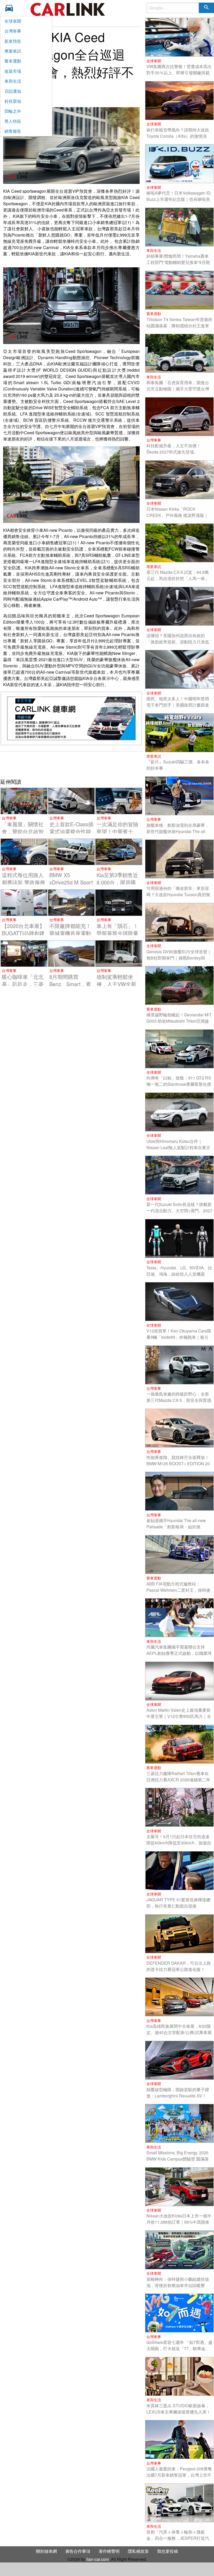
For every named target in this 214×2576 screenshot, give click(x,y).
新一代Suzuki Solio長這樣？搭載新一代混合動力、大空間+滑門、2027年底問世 (179, 1211)
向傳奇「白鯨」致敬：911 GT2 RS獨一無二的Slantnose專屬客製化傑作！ (179, 1084)
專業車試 (13, 51)
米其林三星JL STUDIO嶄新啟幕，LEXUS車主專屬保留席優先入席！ (179, 2409)
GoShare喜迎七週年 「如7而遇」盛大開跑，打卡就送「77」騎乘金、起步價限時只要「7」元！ (179, 2348)
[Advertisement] (71, 764)
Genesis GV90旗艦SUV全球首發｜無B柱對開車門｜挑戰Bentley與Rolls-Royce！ (179, 958)
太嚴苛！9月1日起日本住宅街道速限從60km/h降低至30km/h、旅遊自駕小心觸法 (179, 1843)
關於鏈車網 (46, 2551)
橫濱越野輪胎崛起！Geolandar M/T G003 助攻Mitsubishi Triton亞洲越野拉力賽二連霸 (179, 1021)
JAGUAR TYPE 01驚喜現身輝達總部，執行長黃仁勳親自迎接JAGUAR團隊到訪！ (178, 1906)
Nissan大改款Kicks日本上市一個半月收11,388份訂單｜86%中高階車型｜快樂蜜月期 (179, 2222)
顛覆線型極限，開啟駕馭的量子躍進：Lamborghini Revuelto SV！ (178, 2093)
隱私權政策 (138, 2551)
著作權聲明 (109, 2551)
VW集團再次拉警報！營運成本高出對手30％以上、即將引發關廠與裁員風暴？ (179, 73)
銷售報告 (13, 131)
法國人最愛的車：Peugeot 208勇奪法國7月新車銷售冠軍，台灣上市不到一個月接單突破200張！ (179, 2475)
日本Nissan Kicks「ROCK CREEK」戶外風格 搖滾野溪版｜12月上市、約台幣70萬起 (177, 515)
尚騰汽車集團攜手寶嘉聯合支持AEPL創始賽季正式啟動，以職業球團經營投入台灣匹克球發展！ (179, 1653)
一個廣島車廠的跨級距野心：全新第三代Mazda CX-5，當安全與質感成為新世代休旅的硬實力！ (179, 1400)
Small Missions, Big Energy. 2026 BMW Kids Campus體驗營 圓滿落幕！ (178, 2159)
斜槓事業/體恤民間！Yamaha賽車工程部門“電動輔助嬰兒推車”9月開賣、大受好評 (178, 262)
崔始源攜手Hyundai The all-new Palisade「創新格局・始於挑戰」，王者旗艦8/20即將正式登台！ (176, 1530)
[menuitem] (11, 8)
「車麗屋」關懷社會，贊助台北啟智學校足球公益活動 (23, 831)
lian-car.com (98, 2559)
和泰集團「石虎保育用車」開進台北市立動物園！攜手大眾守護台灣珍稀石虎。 (178, 389)
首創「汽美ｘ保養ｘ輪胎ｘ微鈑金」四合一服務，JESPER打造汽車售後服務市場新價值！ (178, 2538)
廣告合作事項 (78, 2551)
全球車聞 (13, 21)
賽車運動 (13, 61)
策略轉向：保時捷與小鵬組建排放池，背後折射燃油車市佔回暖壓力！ (178, 2285)
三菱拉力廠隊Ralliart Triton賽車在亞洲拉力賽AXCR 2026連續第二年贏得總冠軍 (178, 1780)
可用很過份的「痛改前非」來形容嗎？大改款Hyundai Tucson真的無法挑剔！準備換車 (178, 894)
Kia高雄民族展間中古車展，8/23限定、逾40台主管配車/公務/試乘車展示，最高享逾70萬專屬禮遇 (179, 2032)
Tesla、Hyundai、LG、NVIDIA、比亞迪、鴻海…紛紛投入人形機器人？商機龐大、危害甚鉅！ (179, 1274)
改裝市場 (13, 71)
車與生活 (13, 81)
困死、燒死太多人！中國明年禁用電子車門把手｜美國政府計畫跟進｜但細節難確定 (178, 705)
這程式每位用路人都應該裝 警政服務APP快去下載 (23, 882)
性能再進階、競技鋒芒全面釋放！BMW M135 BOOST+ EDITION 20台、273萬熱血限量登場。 (178, 1464)
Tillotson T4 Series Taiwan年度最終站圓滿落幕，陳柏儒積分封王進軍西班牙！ (179, 326)
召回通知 (13, 91)
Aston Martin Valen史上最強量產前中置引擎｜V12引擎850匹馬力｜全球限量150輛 (179, 1716)
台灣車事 (13, 31)
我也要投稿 (168, 2551)
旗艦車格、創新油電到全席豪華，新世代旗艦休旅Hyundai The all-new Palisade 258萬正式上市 (178, 831)
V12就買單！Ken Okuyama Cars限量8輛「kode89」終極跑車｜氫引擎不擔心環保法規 (179, 1337)
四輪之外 (13, 111)
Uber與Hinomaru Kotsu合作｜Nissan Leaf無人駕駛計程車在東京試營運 (178, 1147)
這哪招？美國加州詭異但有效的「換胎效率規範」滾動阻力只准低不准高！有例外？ (178, 642)
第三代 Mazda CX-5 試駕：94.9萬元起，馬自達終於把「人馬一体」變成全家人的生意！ (178, 578)
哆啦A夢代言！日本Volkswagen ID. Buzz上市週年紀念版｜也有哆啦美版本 (179, 199)
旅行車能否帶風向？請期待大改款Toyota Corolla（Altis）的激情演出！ (178, 136)
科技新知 (13, 101)
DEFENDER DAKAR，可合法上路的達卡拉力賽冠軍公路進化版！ (179, 1966)
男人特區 (13, 121)
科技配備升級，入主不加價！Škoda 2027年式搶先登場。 (174, 449)
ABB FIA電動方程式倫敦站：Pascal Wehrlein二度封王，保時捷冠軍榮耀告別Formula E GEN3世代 (179, 1590)
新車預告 (13, 41)
